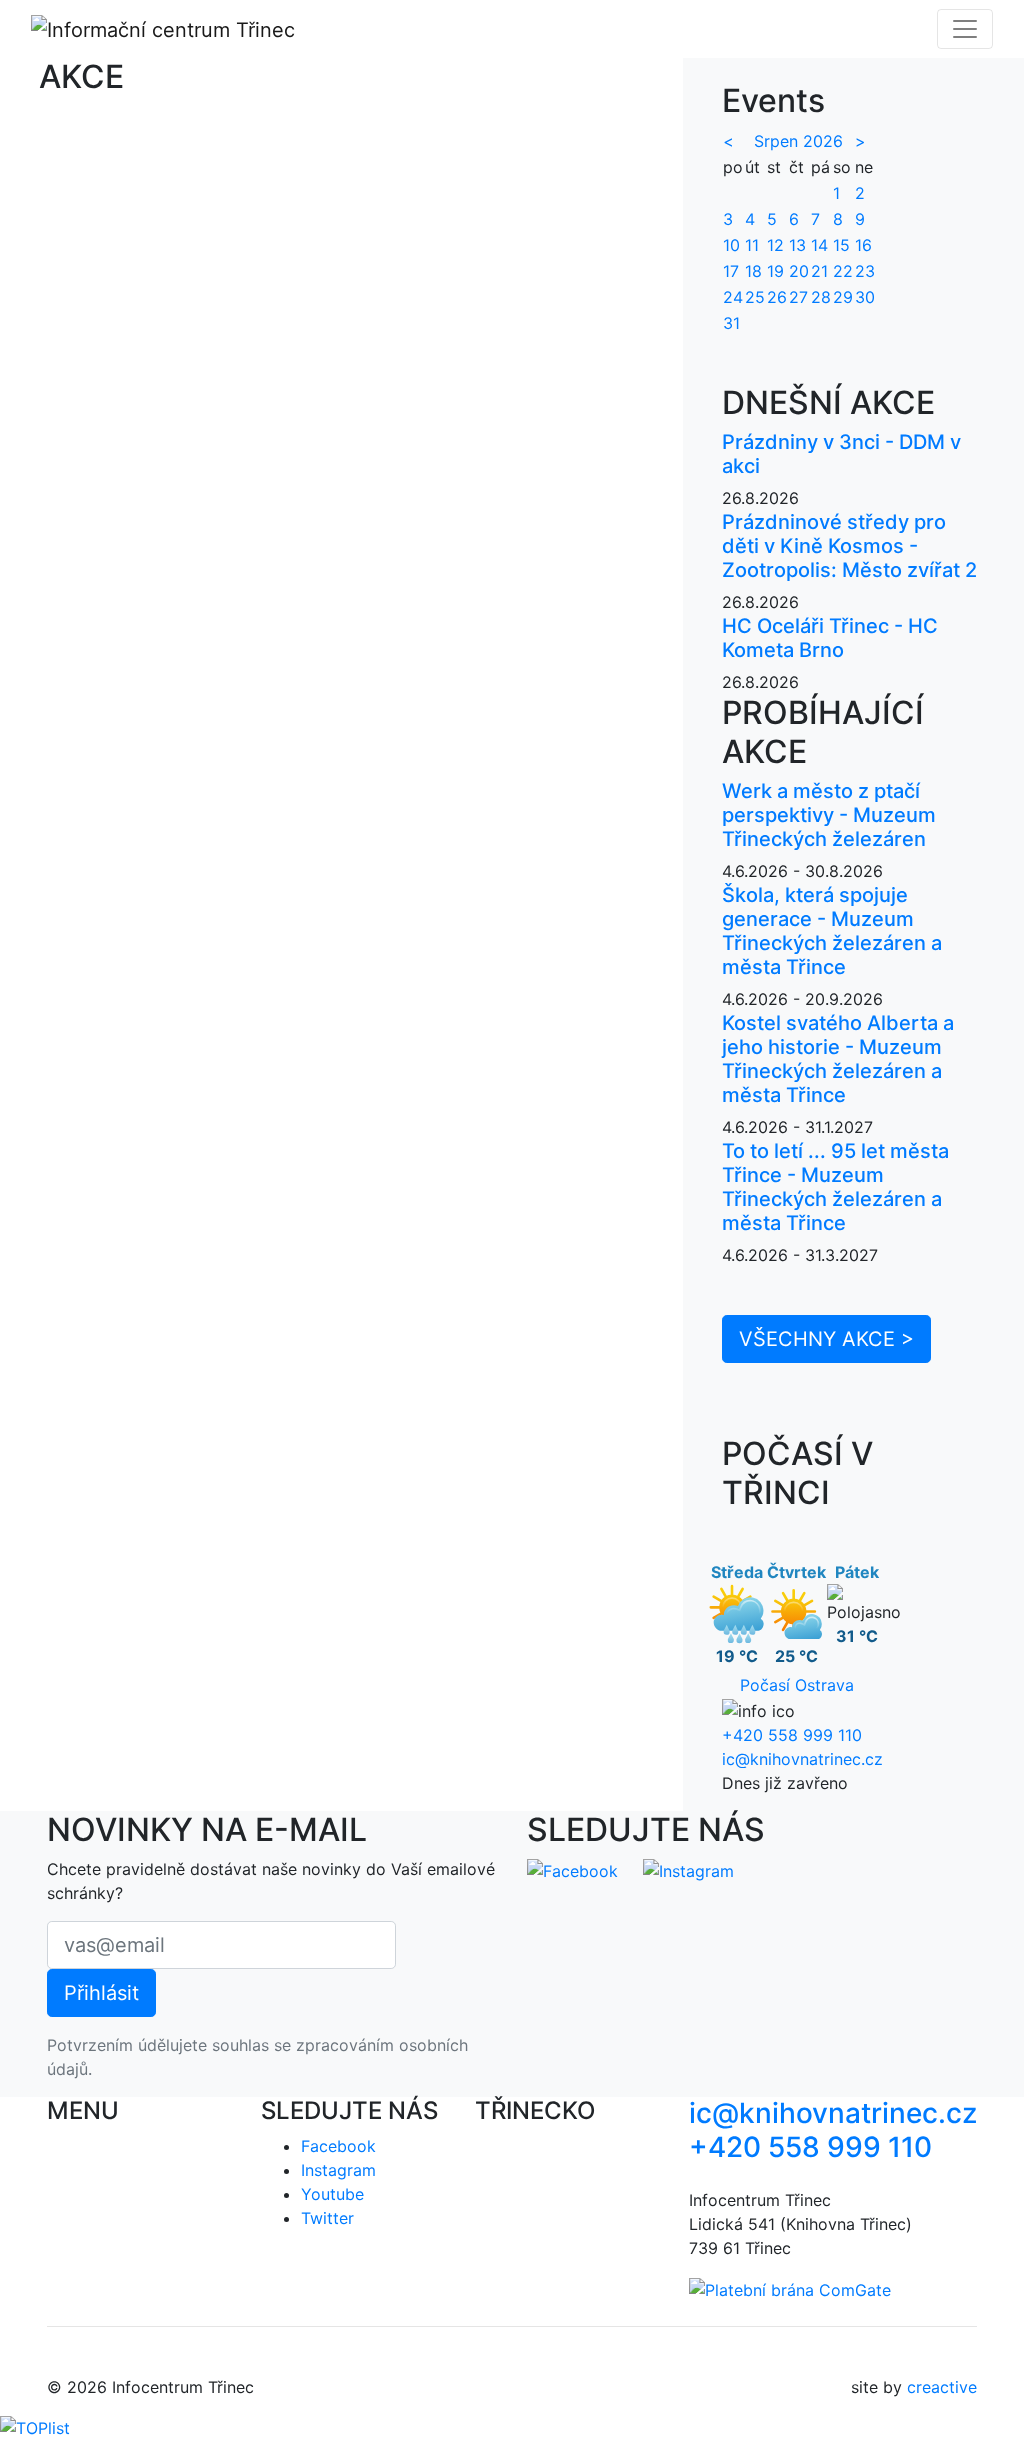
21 (819, 271)
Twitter (327, 2218)
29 (843, 297)
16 (863, 245)
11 (752, 245)
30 (865, 297)
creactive (942, 2387)
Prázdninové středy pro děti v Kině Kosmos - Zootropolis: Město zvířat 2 (849, 546)
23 (865, 271)
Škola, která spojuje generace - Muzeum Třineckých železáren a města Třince (832, 931)
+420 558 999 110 (792, 1735)
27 (798, 297)
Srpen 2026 (798, 141)
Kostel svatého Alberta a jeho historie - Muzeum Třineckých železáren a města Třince (838, 1059)
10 (731, 245)
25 (755, 297)
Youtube (332, 2194)
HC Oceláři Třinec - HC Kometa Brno (830, 638)
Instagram (338, 2170)
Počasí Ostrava (797, 1685)
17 (731, 271)
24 (733, 297)
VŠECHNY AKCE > (826, 1339)
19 (775, 271)
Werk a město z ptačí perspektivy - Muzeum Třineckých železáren (829, 815)
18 (753, 271)
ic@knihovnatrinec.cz (802, 1759)
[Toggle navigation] (965, 29)
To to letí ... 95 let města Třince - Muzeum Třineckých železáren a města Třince (835, 1187)
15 (841, 245)
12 (775, 245)
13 (797, 245)
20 (799, 271)
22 (843, 271)
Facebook (338, 2146)
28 (821, 297)
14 (819, 245)
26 (777, 297)
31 (731, 323)
